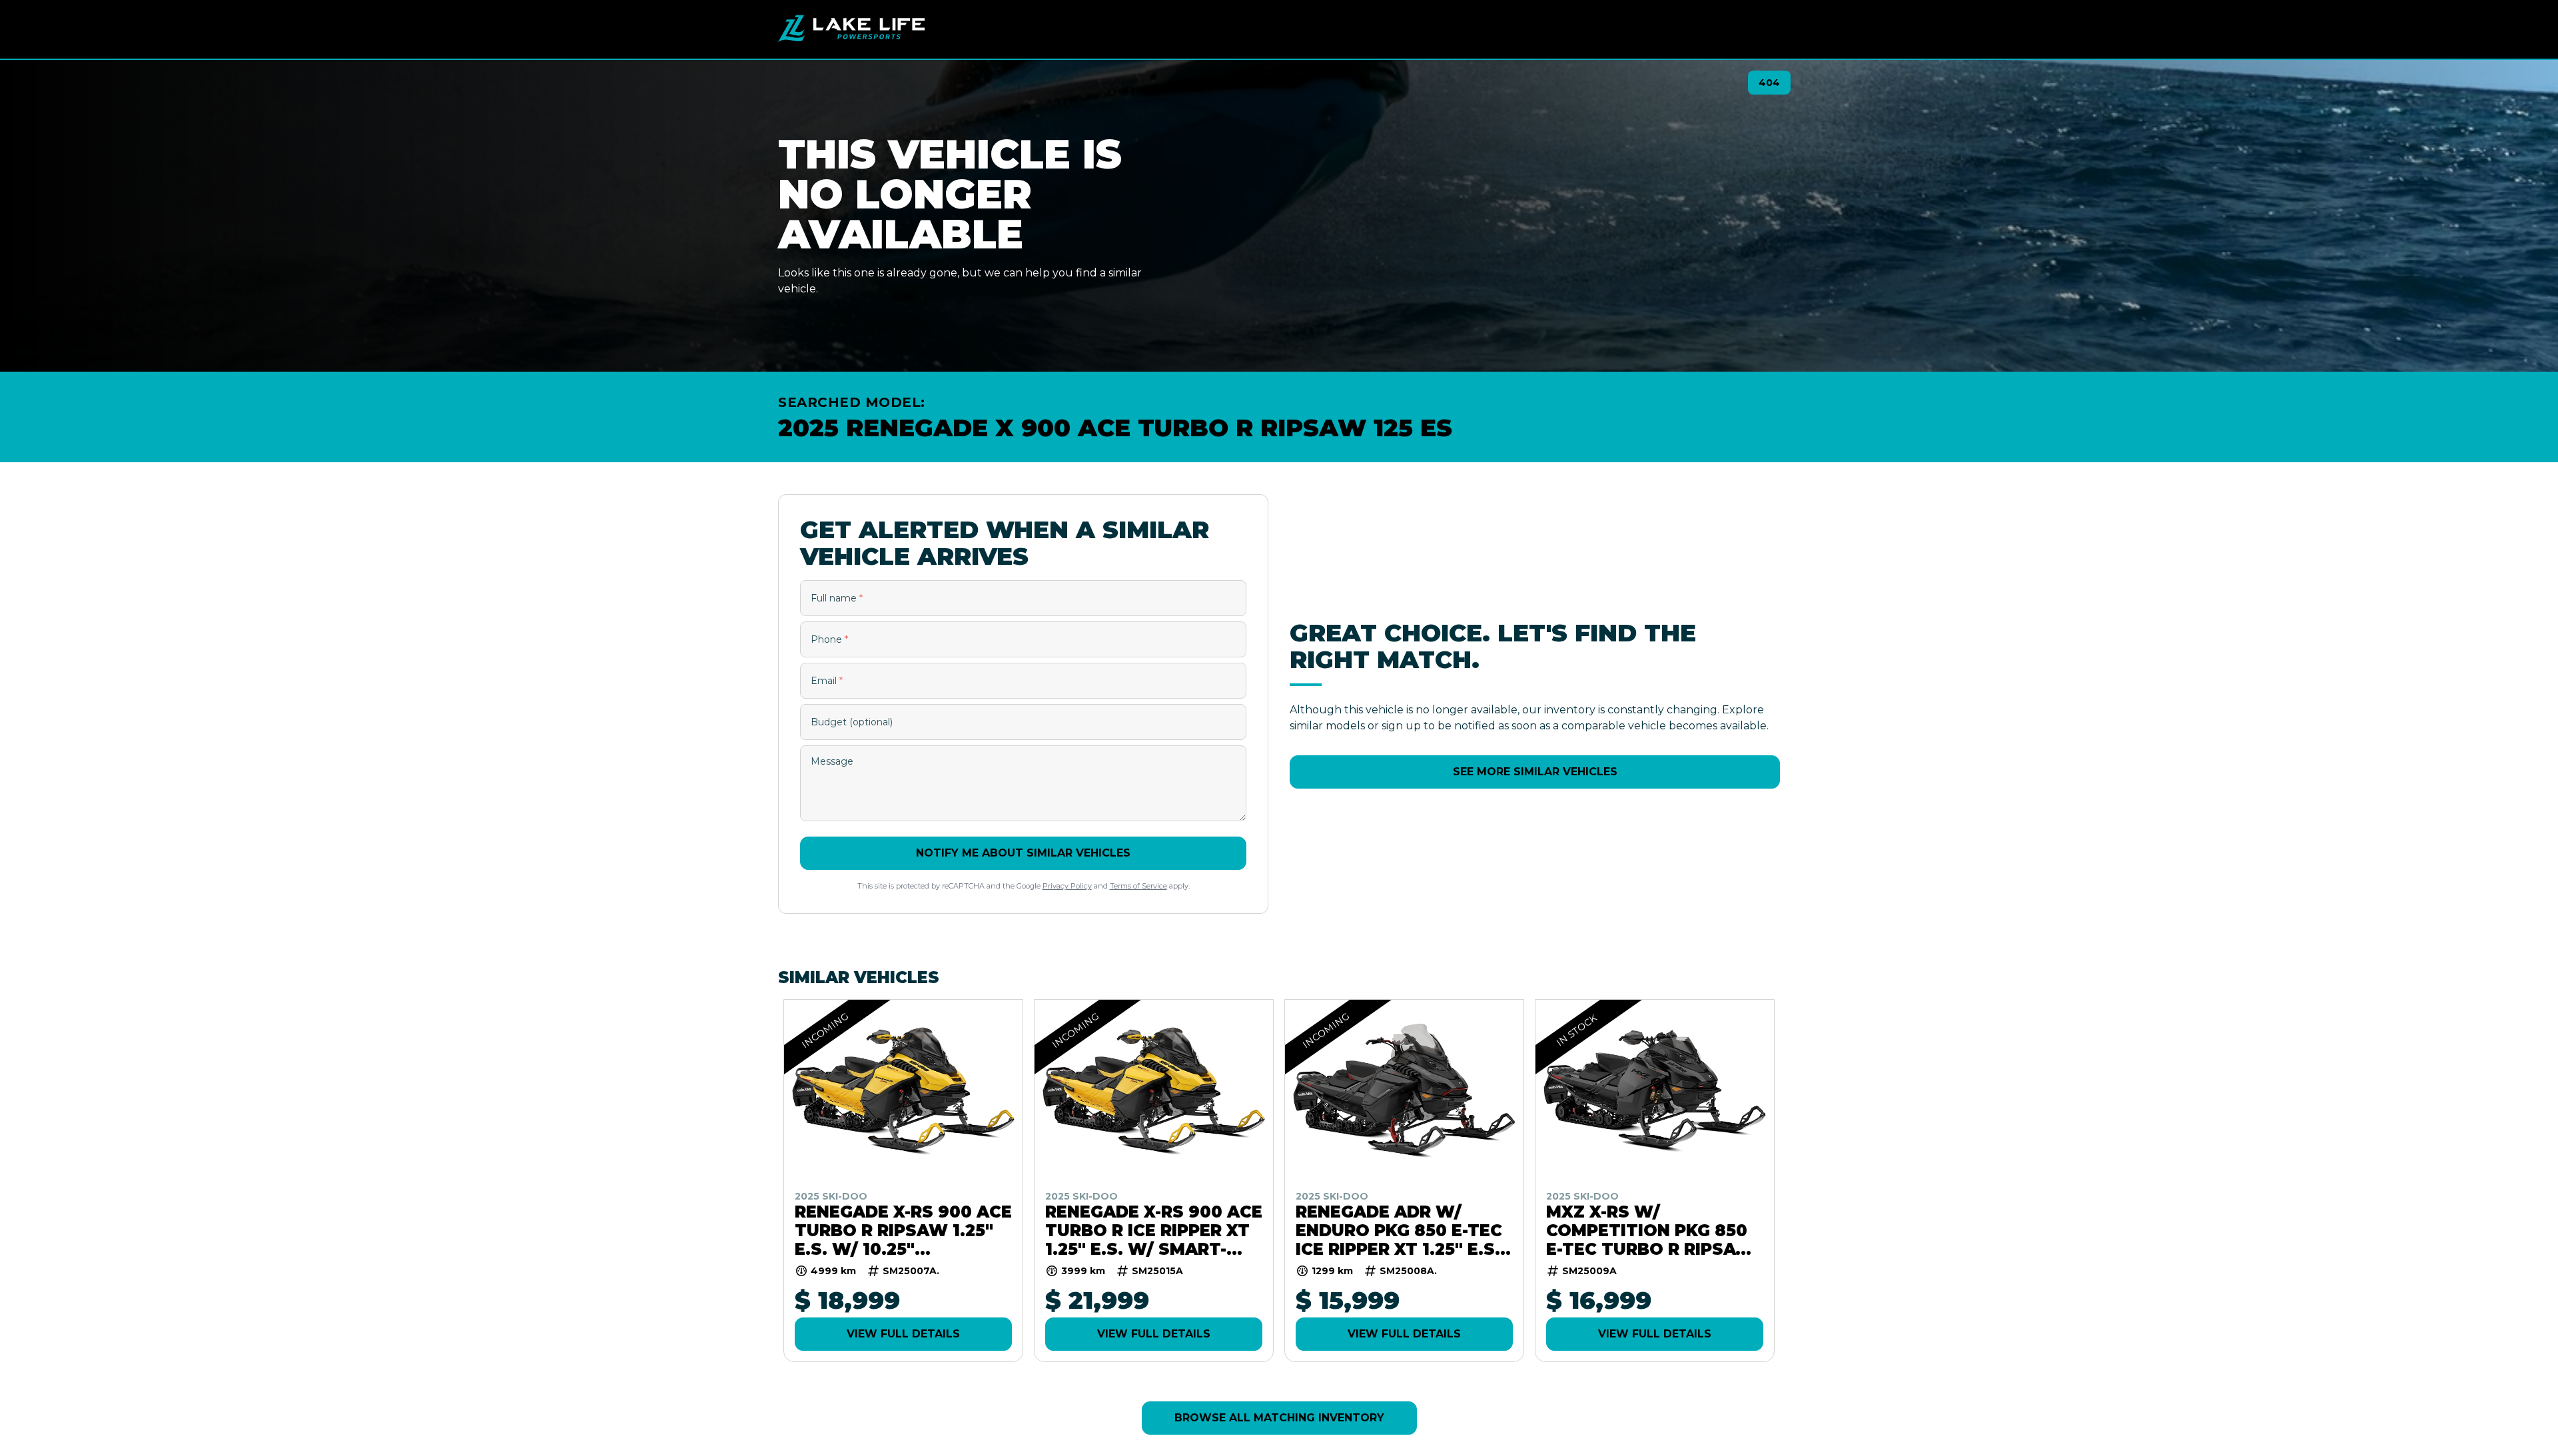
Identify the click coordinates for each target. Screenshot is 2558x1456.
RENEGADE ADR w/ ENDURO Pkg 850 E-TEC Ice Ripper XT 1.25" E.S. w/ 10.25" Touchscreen (1399, 1230)
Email (827, 681)
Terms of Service (1138, 886)
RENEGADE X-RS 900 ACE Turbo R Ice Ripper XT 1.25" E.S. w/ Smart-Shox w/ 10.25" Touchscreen (1154, 1230)
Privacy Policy (1067, 886)
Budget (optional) (852, 722)
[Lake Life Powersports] (851, 29)
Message (832, 761)
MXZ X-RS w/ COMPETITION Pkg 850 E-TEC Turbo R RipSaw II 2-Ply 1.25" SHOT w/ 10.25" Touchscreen (1650, 1230)
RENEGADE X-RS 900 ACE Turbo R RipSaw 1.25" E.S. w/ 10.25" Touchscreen (903, 1230)
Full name (837, 598)
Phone (829, 639)
